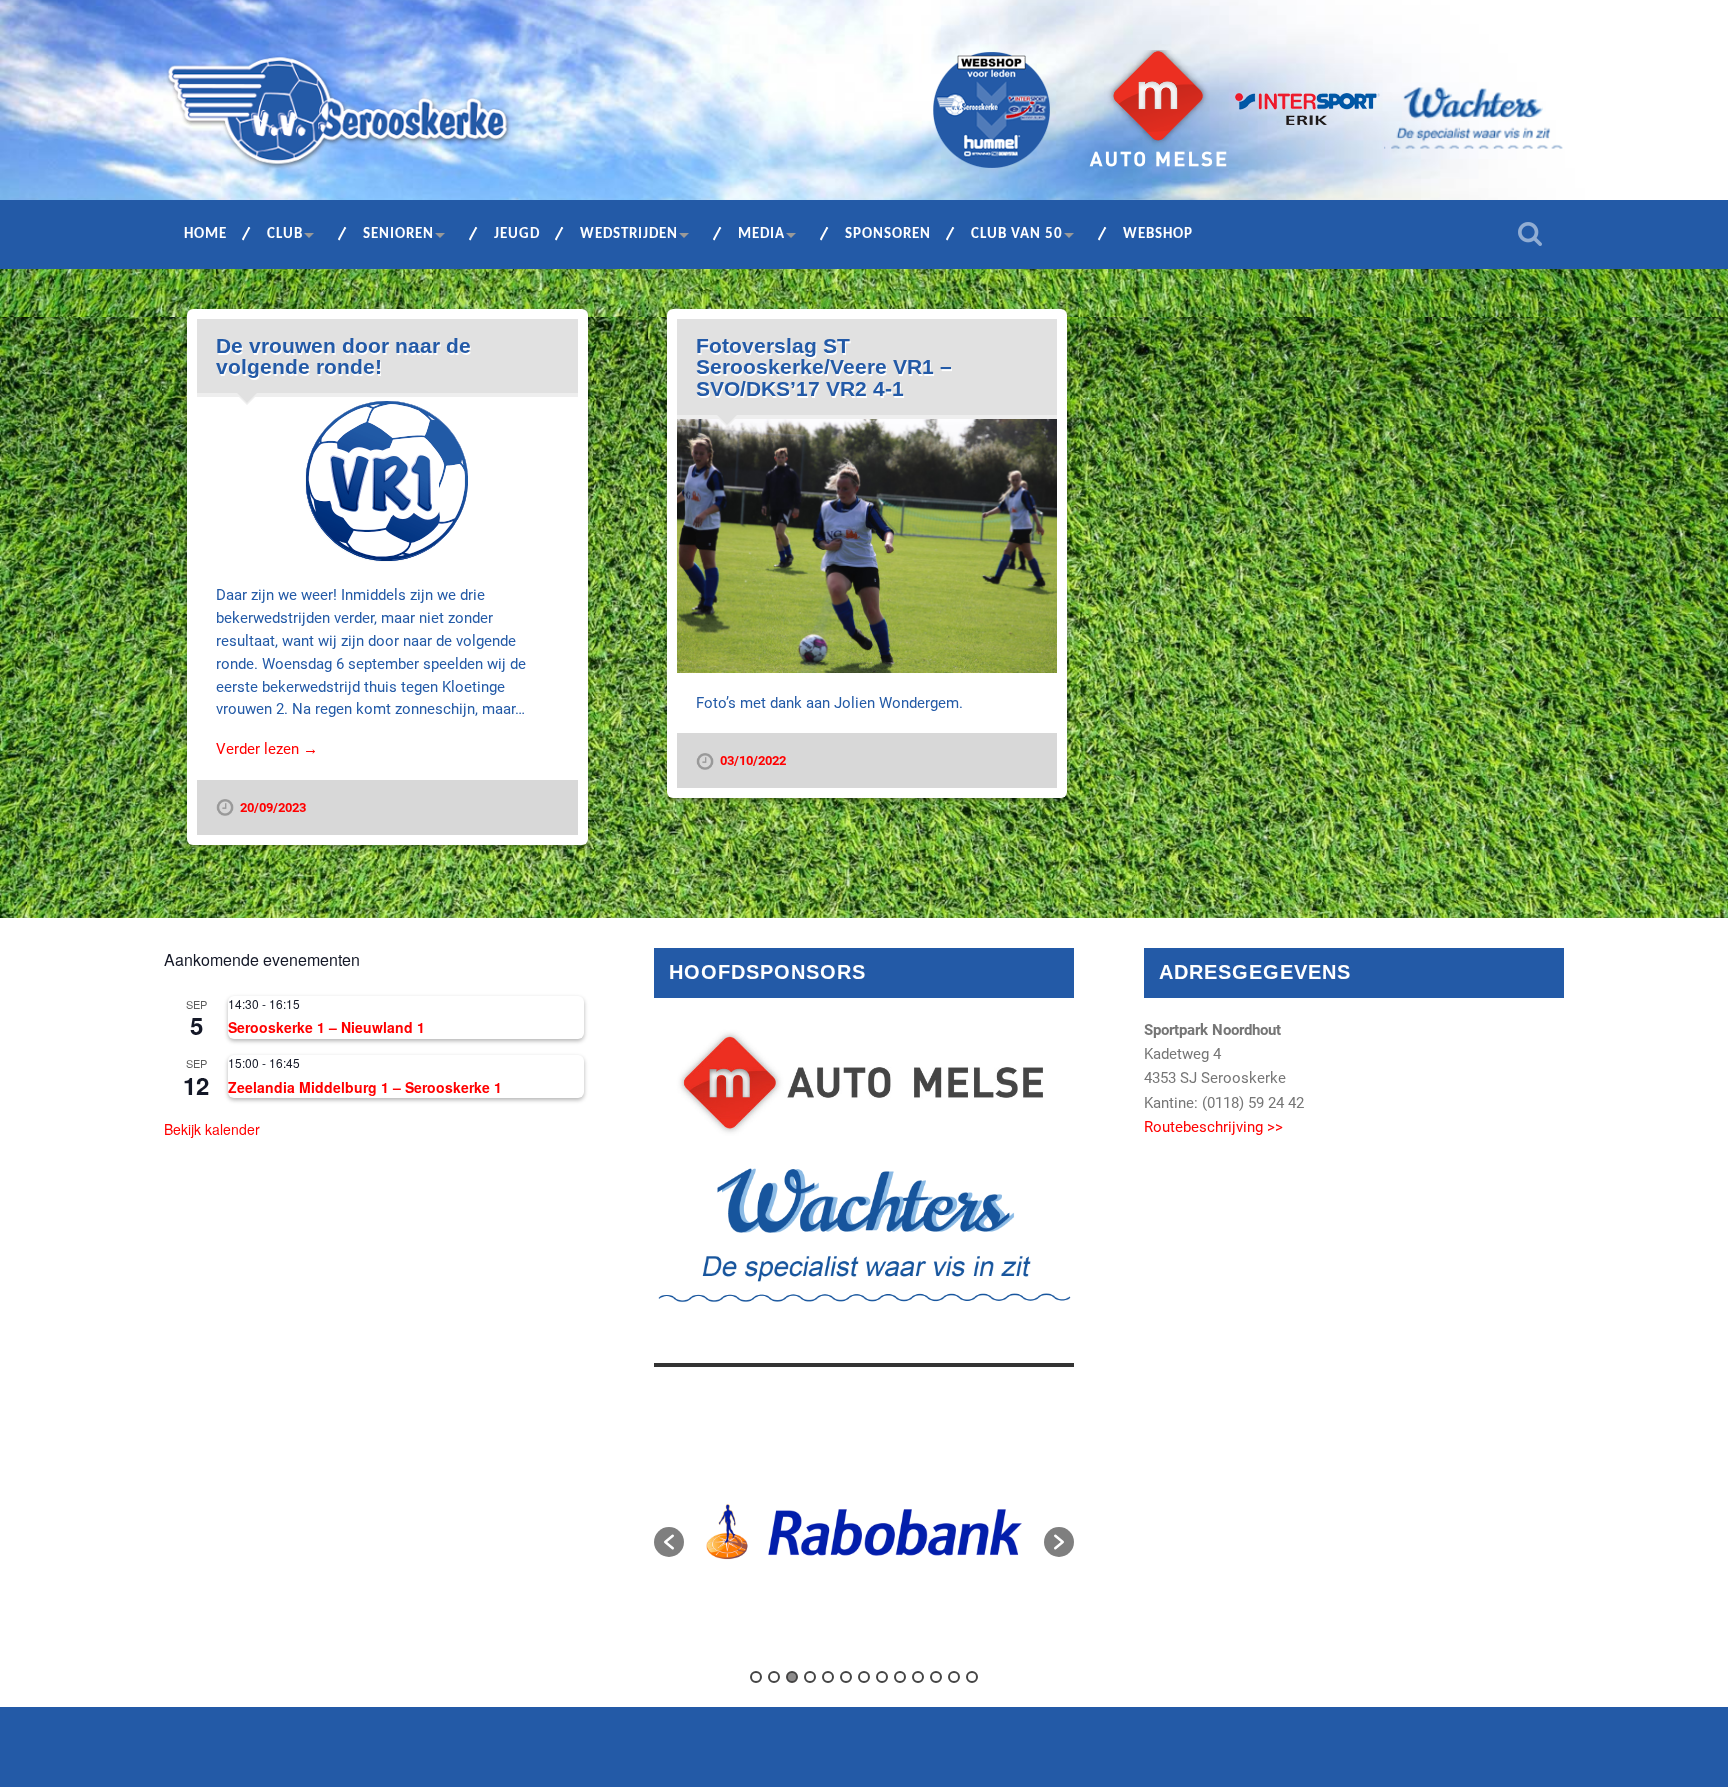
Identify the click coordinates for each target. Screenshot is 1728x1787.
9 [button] (900, 1677)
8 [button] (882, 1677)
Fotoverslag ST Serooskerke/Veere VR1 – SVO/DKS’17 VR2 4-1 (824, 367)
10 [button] (918, 1677)
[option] (864, 1532)
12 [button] (954, 1677)
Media (761, 234)
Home (205, 234)
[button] (669, 1542)
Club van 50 (1017, 234)
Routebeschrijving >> (1213, 1127)
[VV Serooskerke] (338, 118)
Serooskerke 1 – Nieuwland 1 (326, 1027)
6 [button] (846, 1677)
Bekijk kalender (212, 1129)
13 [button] (972, 1677)
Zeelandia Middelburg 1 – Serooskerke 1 (365, 1087)
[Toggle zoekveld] (1530, 234)
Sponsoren (888, 234)
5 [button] (828, 1677)
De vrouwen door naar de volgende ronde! (343, 356)
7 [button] (864, 1677)
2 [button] (774, 1677)
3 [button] (792, 1677)
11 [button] (936, 1677)
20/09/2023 (273, 807)
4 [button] (810, 1677)
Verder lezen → (267, 749)
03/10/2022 (753, 760)
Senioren (398, 234)
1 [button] (756, 1677)
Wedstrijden (629, 234)
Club (285, 234)
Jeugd (517, 234)
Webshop (1158, 234)
